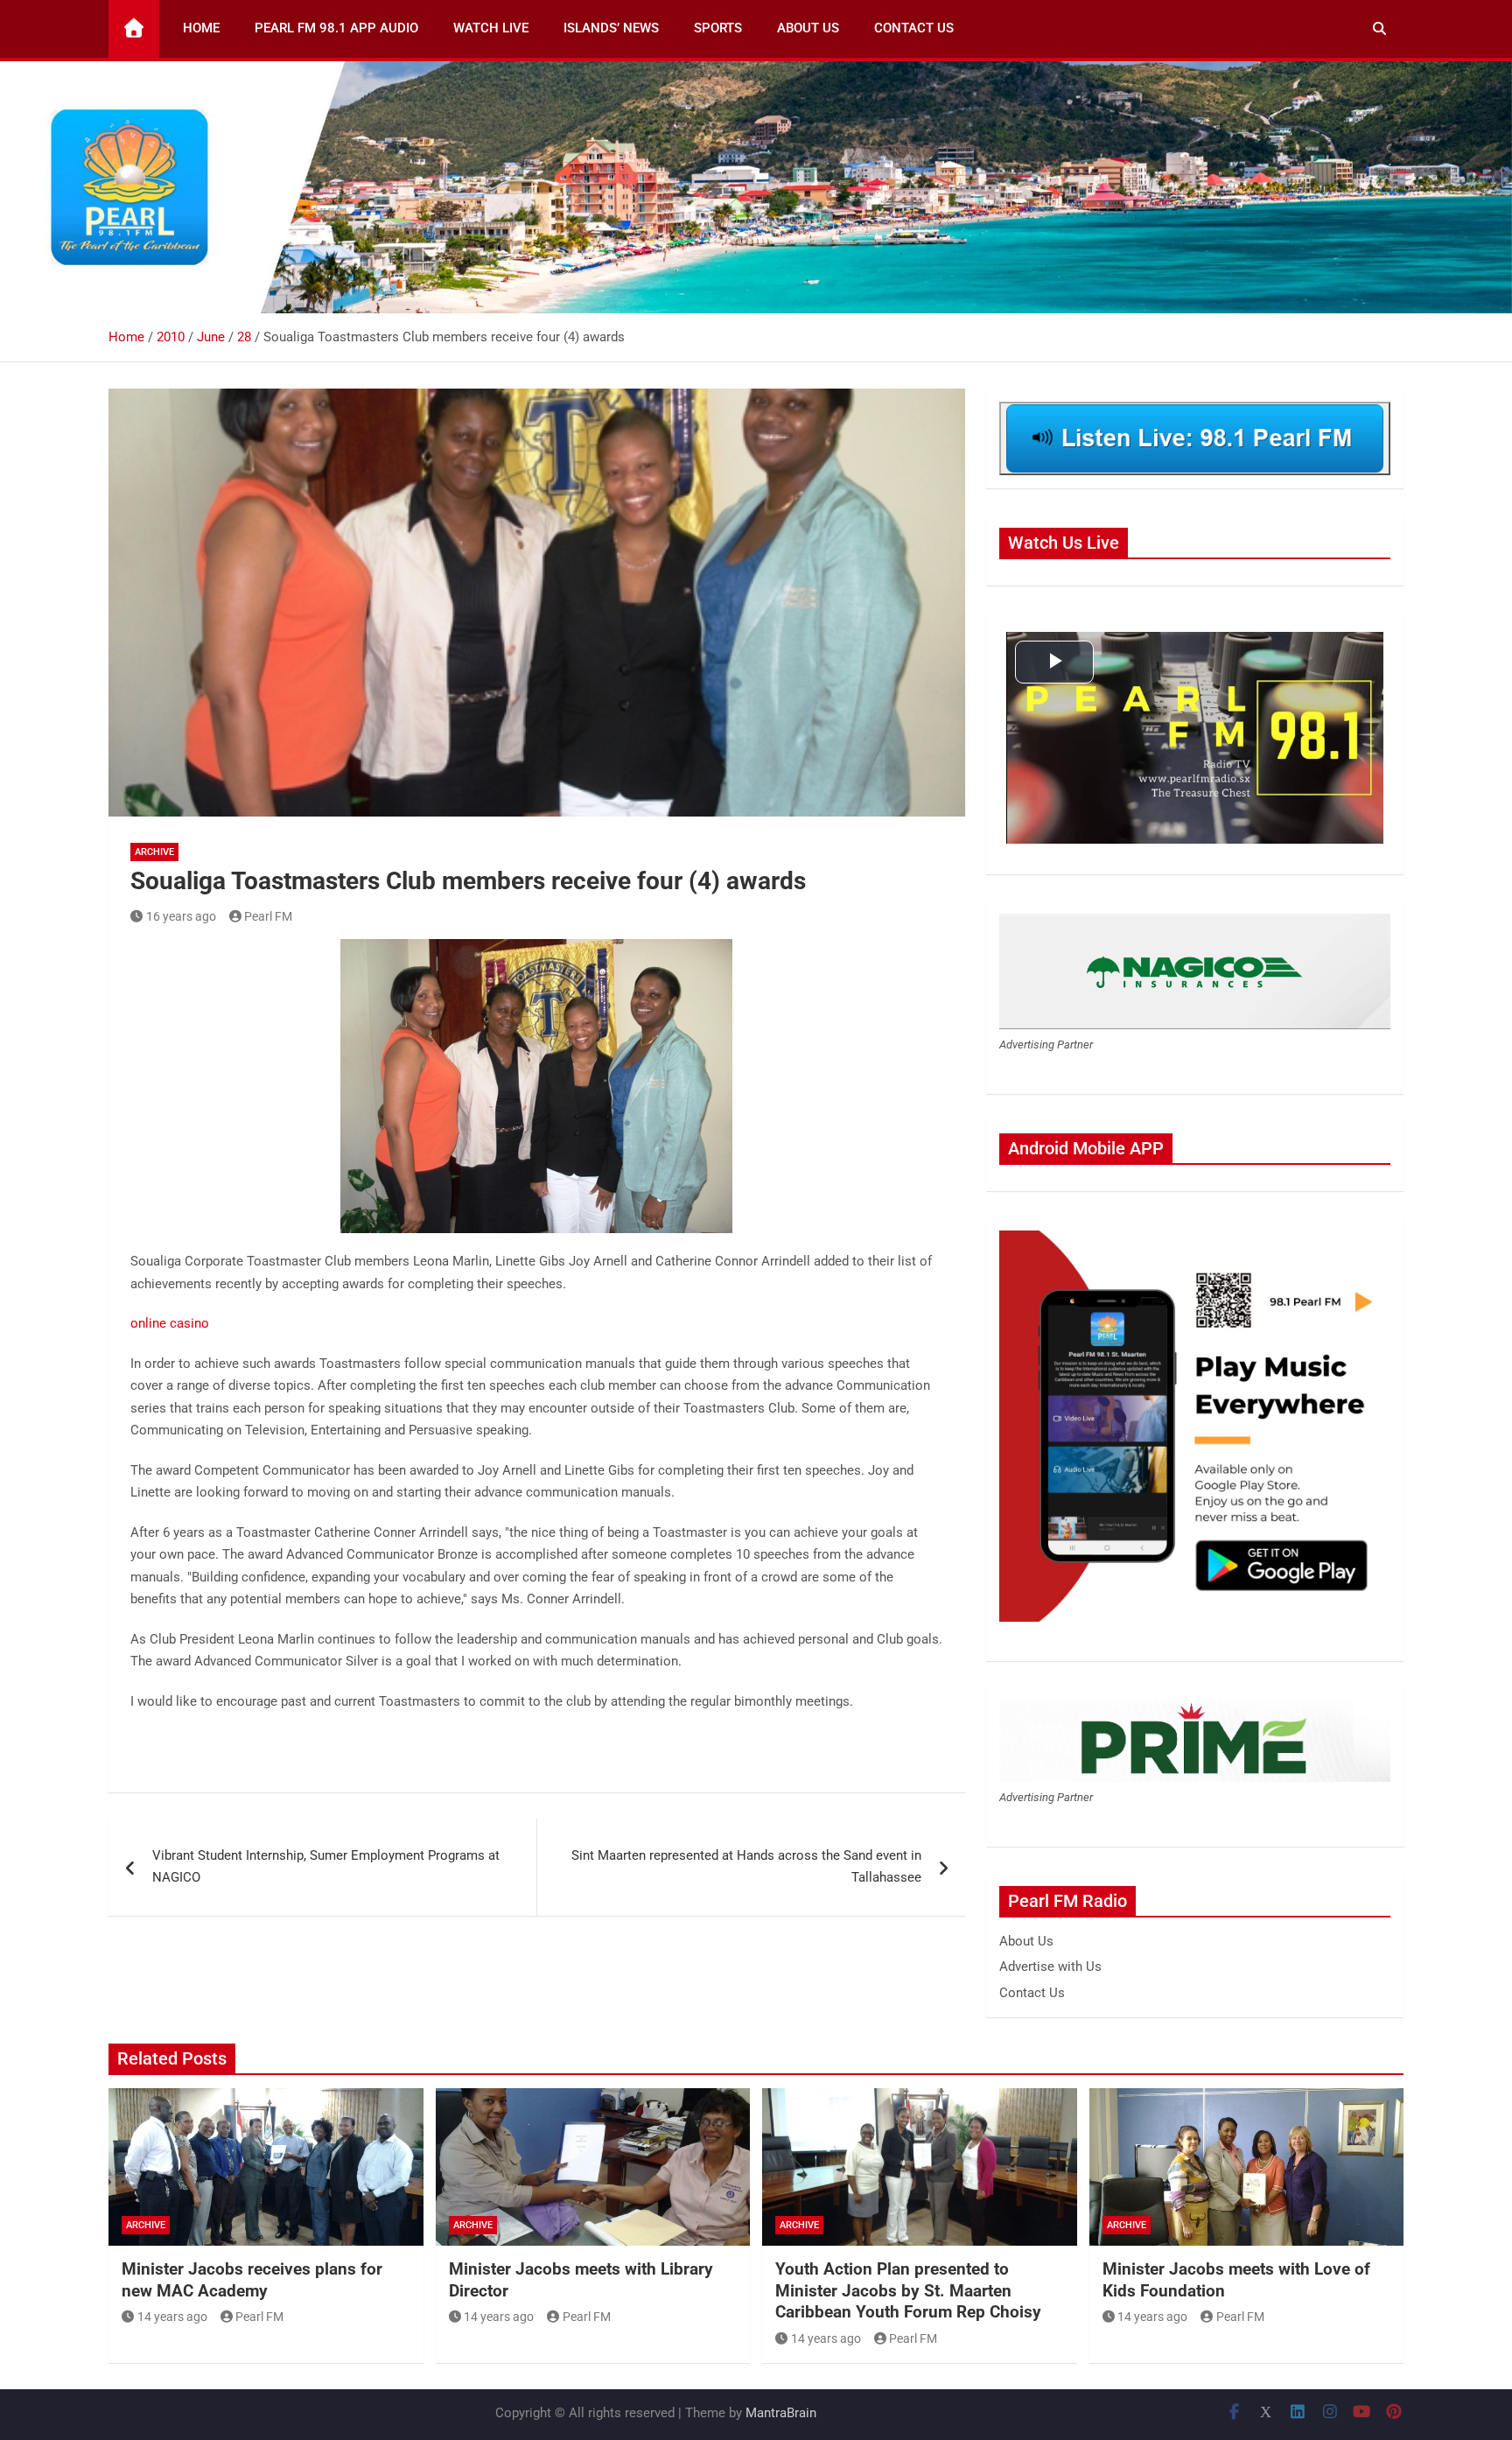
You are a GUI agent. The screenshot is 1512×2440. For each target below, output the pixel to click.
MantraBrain (781, 2413)
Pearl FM (268, 916)
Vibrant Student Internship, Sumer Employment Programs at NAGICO (326, 1867)
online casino (170, 1323)
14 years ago (172, 2317)
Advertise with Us (1050, 1967)
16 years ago (181, 916)
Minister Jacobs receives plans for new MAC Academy (252, 2280)
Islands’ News (611, 28)
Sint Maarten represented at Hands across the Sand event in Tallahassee (746, 1867)
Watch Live (491, 28)
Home (201, 28)
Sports (718, 28)
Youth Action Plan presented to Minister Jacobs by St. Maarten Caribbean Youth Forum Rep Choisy (908, 2290)
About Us (808, 28)
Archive (154, 852)
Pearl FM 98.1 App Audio (336, 28)
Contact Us (914, 28)
